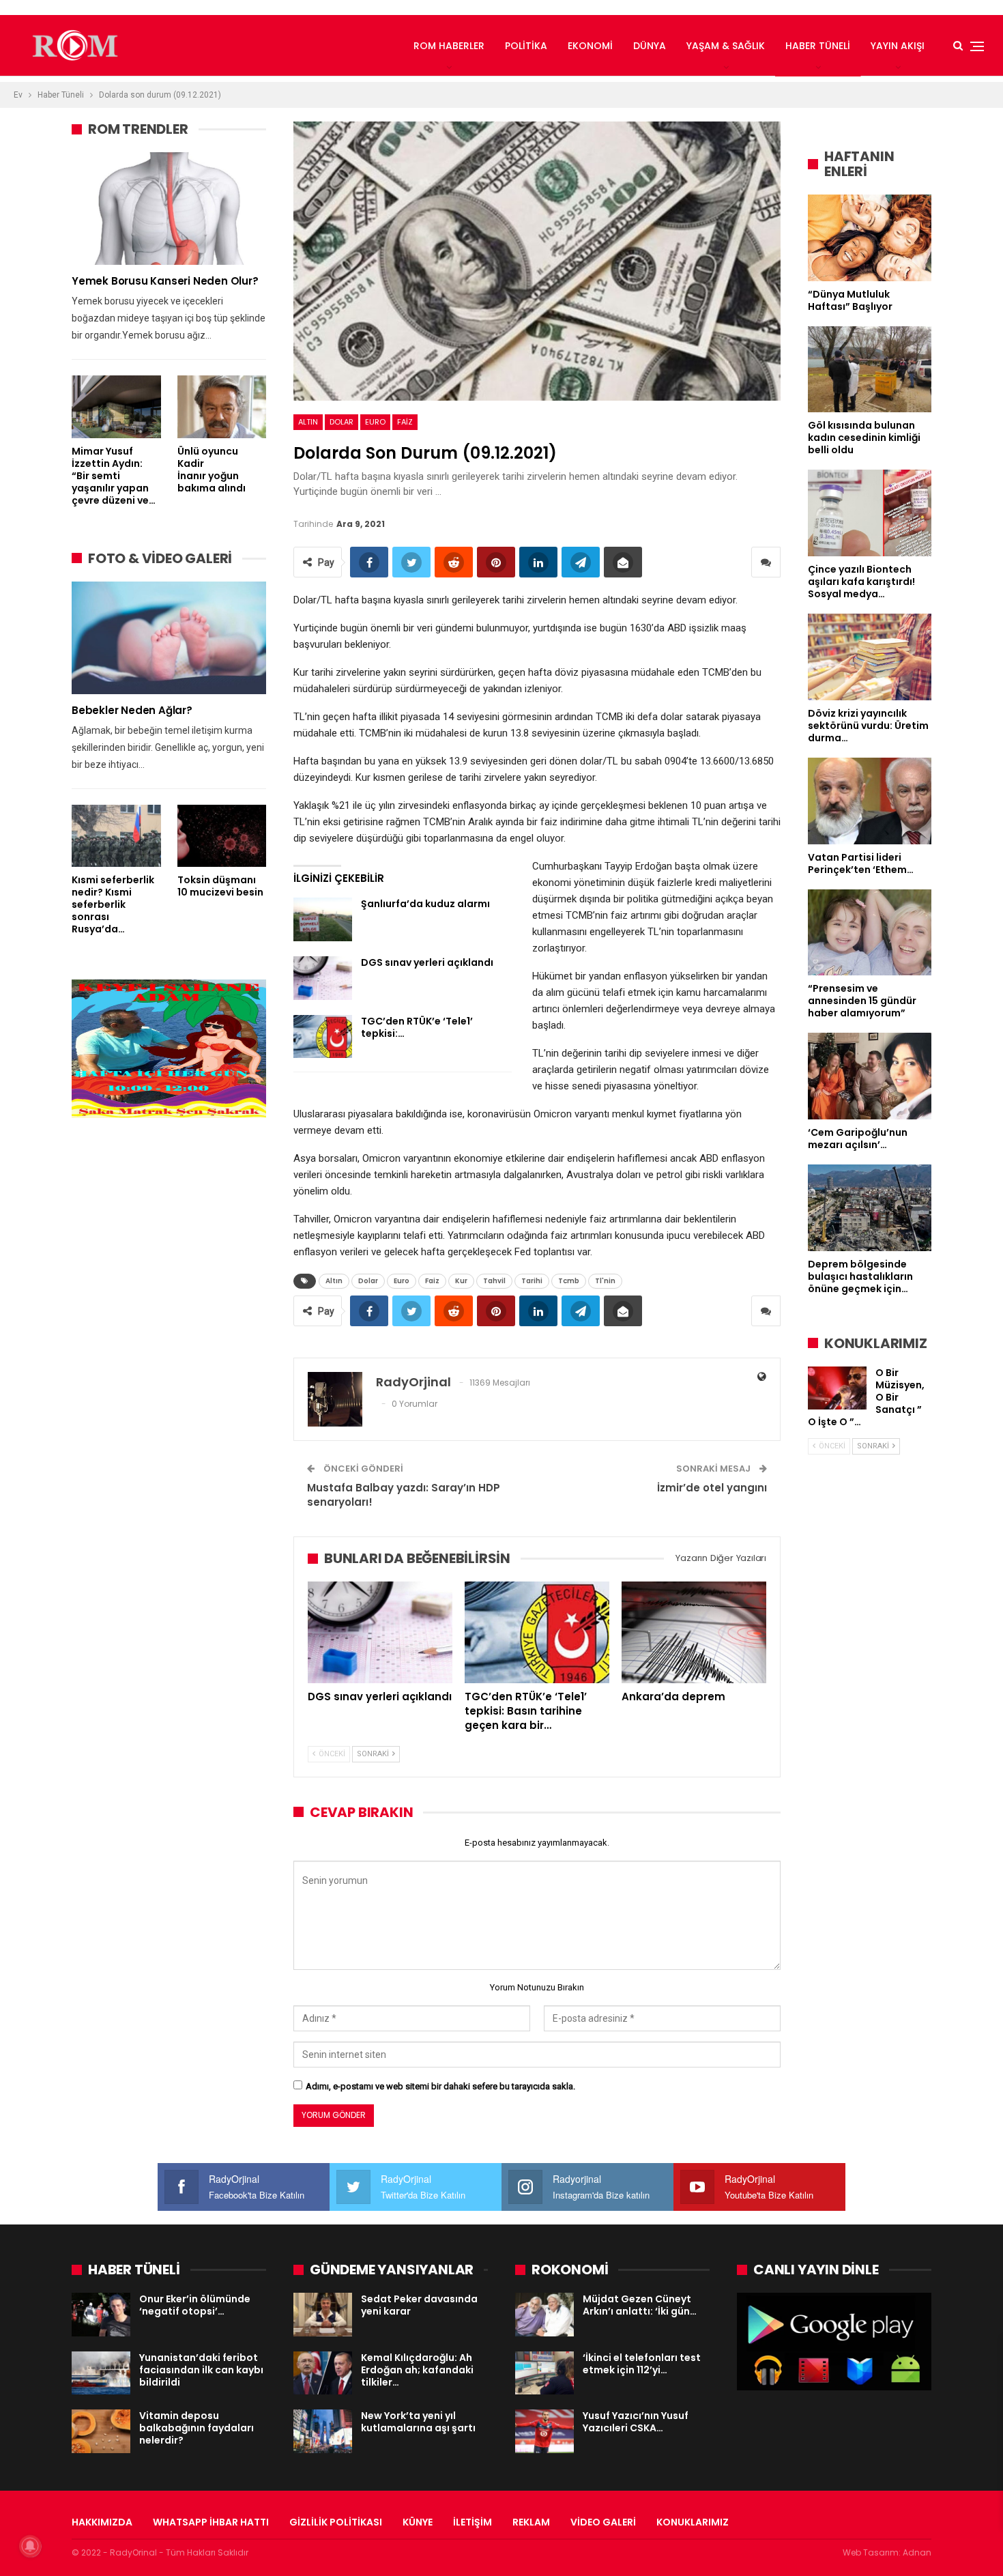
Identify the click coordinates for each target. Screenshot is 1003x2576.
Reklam (531, 2522)
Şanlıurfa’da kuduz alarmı (425, 904)
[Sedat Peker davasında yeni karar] (323, 2315)
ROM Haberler (449, 46)
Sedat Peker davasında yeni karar (419, 2305)
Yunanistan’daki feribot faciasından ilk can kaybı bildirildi (201, 2370)
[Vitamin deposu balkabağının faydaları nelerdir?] (101, 2431)
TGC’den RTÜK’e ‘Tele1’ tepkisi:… (417, 1027)
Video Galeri (603, 2522)
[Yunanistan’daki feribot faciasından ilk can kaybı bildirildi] (101, 2373)
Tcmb (569, 1281)
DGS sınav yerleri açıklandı (427, 962)
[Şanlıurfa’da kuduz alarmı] (323, 919)
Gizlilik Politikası (336, 2522)
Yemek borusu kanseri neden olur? (165, 281)
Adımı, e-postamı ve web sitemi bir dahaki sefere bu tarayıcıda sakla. (440, 2086)
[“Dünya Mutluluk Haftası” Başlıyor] (870, 238)
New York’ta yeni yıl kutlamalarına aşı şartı (418, 2422)
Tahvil (494, 1281)
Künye (418, 2522)
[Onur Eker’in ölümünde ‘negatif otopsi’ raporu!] (101, 2315)
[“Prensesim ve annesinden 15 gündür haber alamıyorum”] (870, 933)
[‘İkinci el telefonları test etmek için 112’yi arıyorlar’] (544, 2373)
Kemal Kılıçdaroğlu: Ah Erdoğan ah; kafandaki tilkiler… (417, 2370)
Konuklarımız (693, 2522)
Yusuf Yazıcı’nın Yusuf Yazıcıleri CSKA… (636, 2422)
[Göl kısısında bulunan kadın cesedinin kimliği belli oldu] (870, 370)
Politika (526, 46)
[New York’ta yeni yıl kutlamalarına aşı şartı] (323, 2431)
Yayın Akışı (898, 46)
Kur (461, 1281)
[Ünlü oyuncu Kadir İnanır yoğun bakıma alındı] (222, 406)
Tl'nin (605, 1281)
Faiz (405, 422)
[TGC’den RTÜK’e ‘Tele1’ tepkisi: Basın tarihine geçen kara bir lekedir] (323, 1037)
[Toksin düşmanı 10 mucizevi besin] (222, 836)
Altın (308, 422)
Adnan (917, 2552)
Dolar (341, 422)
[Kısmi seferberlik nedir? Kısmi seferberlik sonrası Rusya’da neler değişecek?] (116, 836)
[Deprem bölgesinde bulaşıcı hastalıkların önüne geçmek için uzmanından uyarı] (870, 1208)
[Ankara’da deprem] (694, 1632)
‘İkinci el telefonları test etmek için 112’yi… (642, 2364)
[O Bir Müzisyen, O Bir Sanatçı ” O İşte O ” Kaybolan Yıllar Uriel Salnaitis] (837, 1388)
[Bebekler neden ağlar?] (169, 638)
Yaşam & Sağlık (726, 46)
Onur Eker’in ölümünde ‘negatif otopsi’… (195, 2305)
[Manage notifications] (30, 2546)
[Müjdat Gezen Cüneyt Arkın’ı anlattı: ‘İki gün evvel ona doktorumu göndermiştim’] (544, 2315)
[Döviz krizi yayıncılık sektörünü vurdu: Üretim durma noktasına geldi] (870, 657)
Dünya (650, 46)
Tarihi (532, 1281)
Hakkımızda (102, 2522)
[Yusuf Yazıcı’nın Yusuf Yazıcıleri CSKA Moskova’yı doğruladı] (544, 2431)
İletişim (473, 2522)
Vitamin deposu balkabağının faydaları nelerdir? (197, 2428)
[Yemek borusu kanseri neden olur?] (169, 209)
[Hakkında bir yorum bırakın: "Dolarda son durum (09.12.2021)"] (766, 562)
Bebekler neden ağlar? (132, 710)
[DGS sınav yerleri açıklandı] (323, 978)
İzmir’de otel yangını (712, 1488)
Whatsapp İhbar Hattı (211, 2522)
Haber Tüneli (818, 46)
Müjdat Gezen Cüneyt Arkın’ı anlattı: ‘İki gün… (640, 2305)
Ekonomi (590, 46)
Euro (375, 422)
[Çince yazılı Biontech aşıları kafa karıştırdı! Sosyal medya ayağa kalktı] (870, 513)
